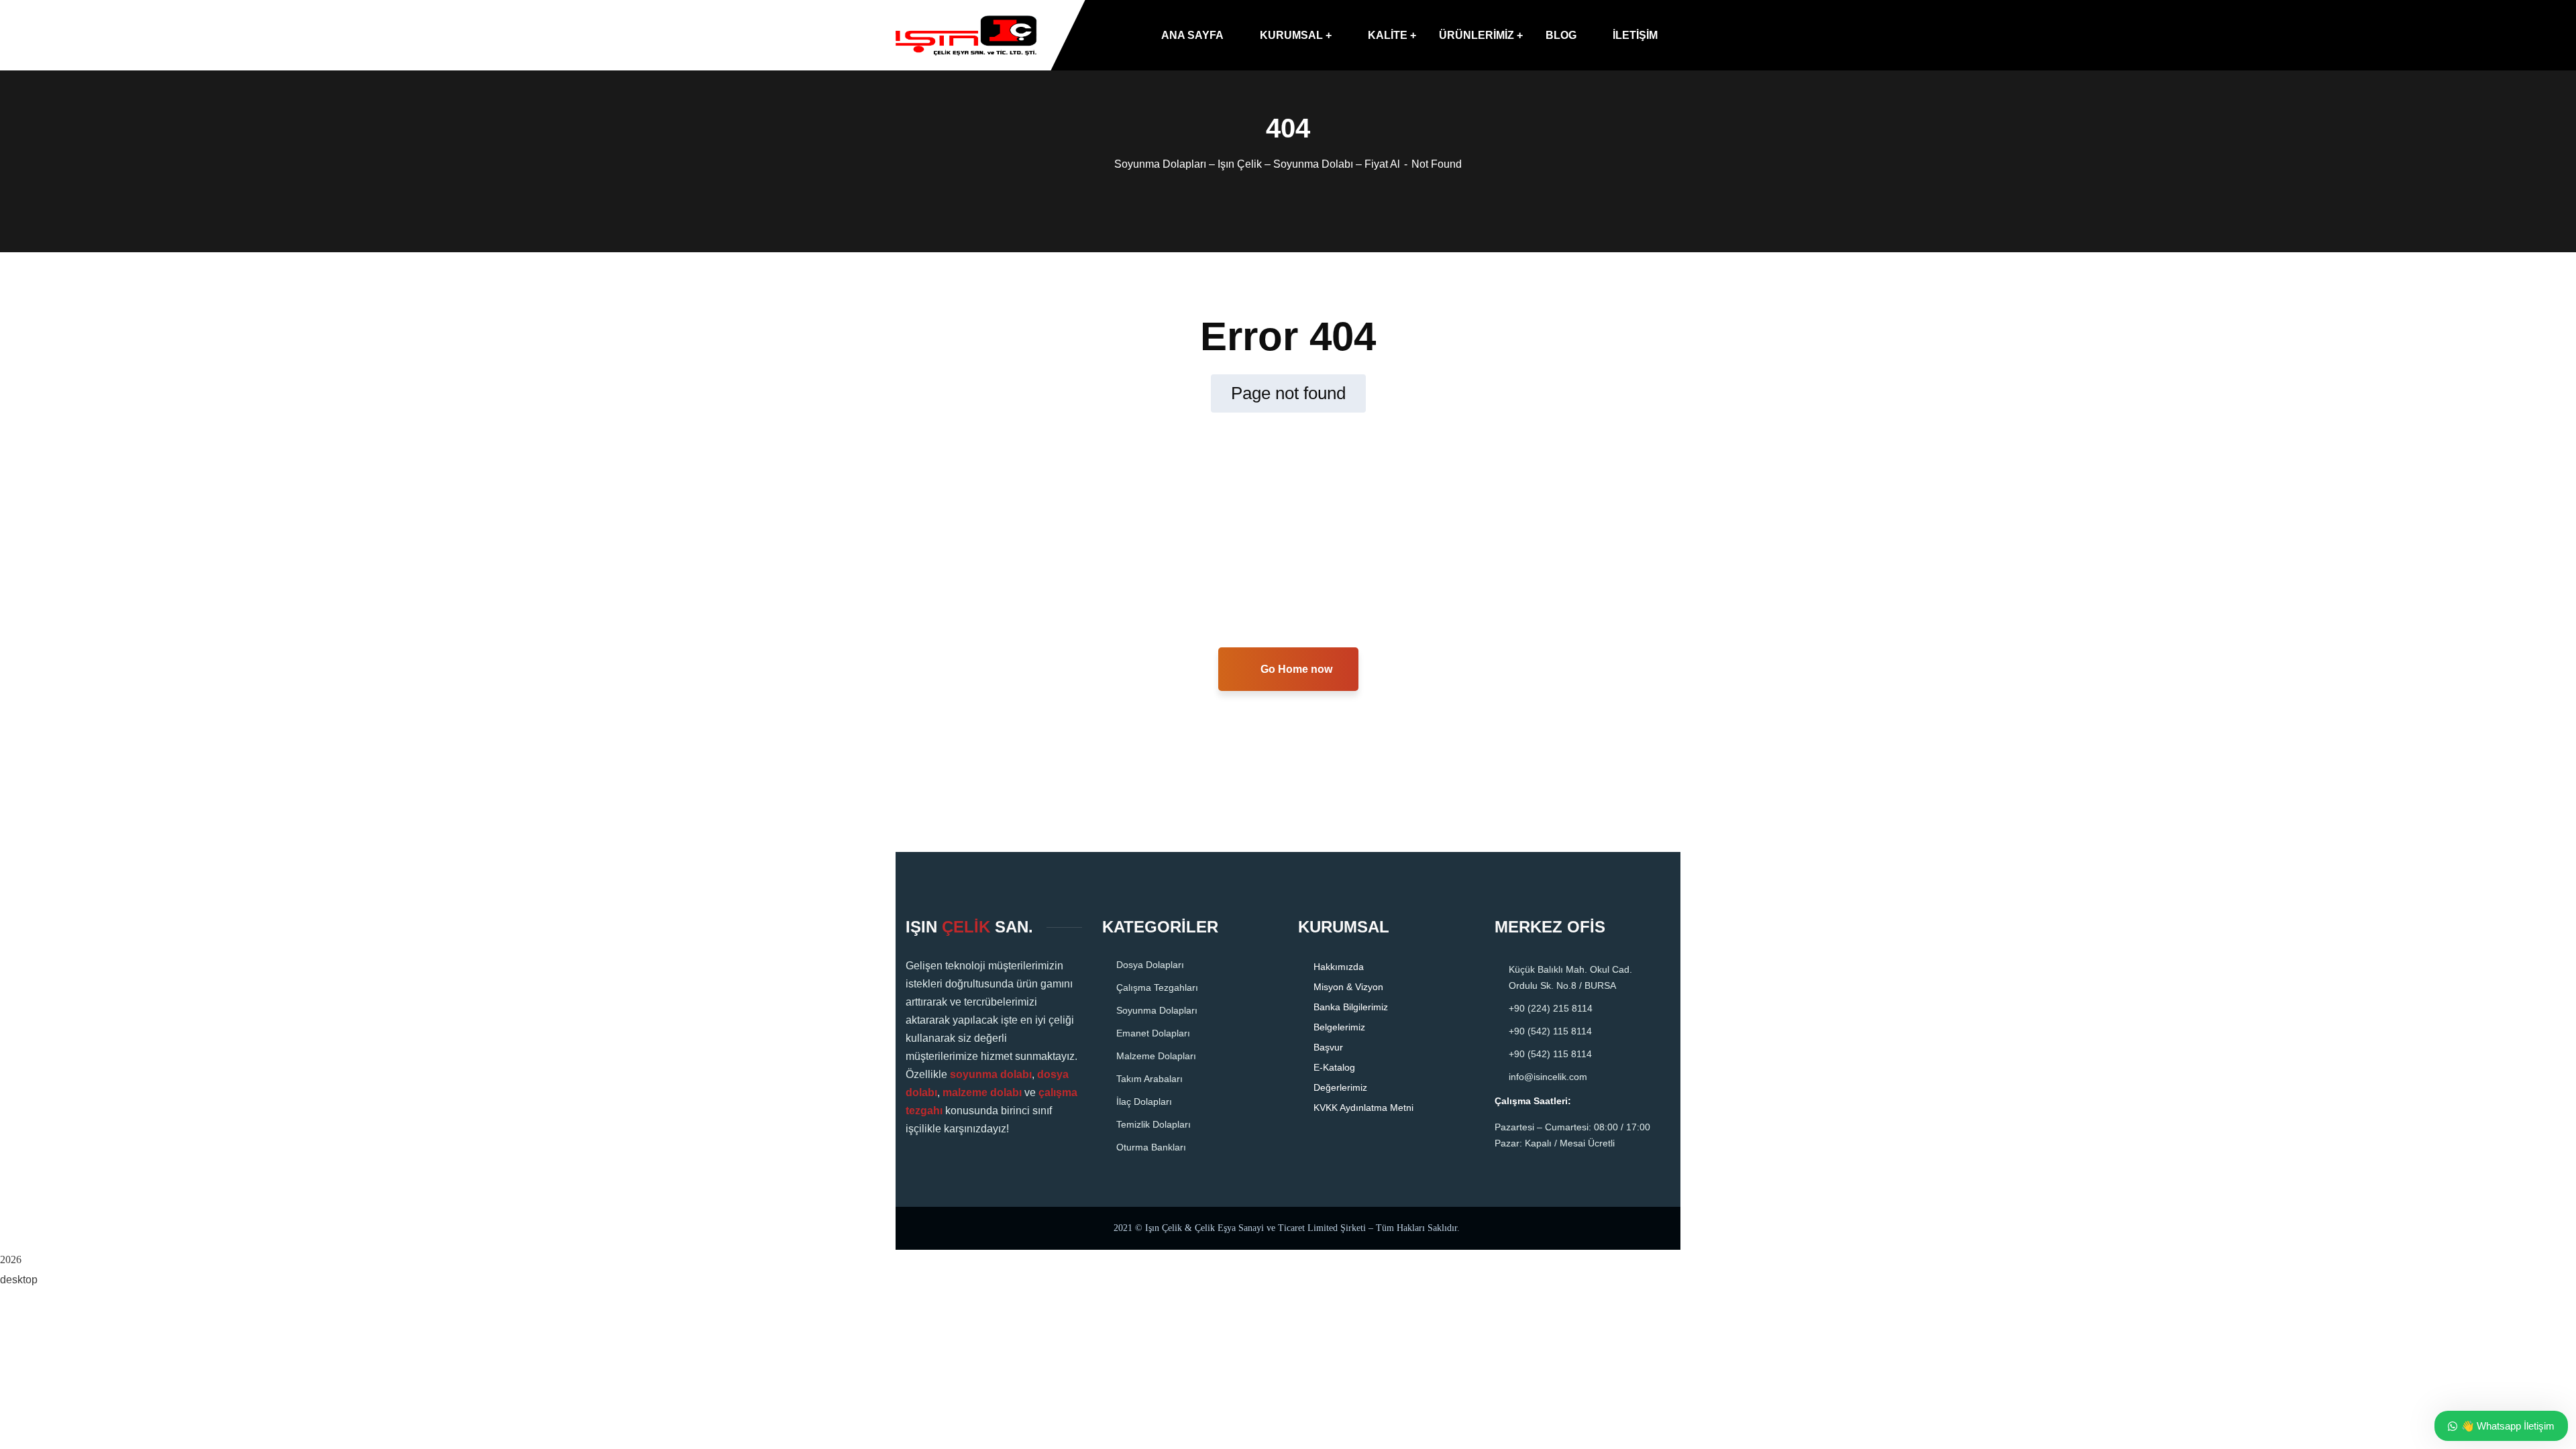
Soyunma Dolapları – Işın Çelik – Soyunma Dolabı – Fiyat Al (1257, 164)
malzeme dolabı (982, 1092)
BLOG (1561, 35)
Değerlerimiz (1340, 1087)
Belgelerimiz (1339, 1027)
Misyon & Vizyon (1348, 987)
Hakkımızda (1339, 967)
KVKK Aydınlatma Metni (1363, 1108)
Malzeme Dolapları (1156, 1056)
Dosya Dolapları (1150, 965)
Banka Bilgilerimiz (1351, 1007)
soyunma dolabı (991, 1074)
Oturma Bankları (1151, 1147)
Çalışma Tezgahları (1157, 987)
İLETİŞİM (1635, 35)
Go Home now (1295, 669)
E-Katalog (1334, 1067)
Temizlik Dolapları (1153, 1124)
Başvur (1328, 1047)
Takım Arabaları (1149, 1079)
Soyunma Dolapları (1157, 1010)
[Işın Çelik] (966, 36)
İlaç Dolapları (1144, 1102)
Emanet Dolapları (1153, 1033)
